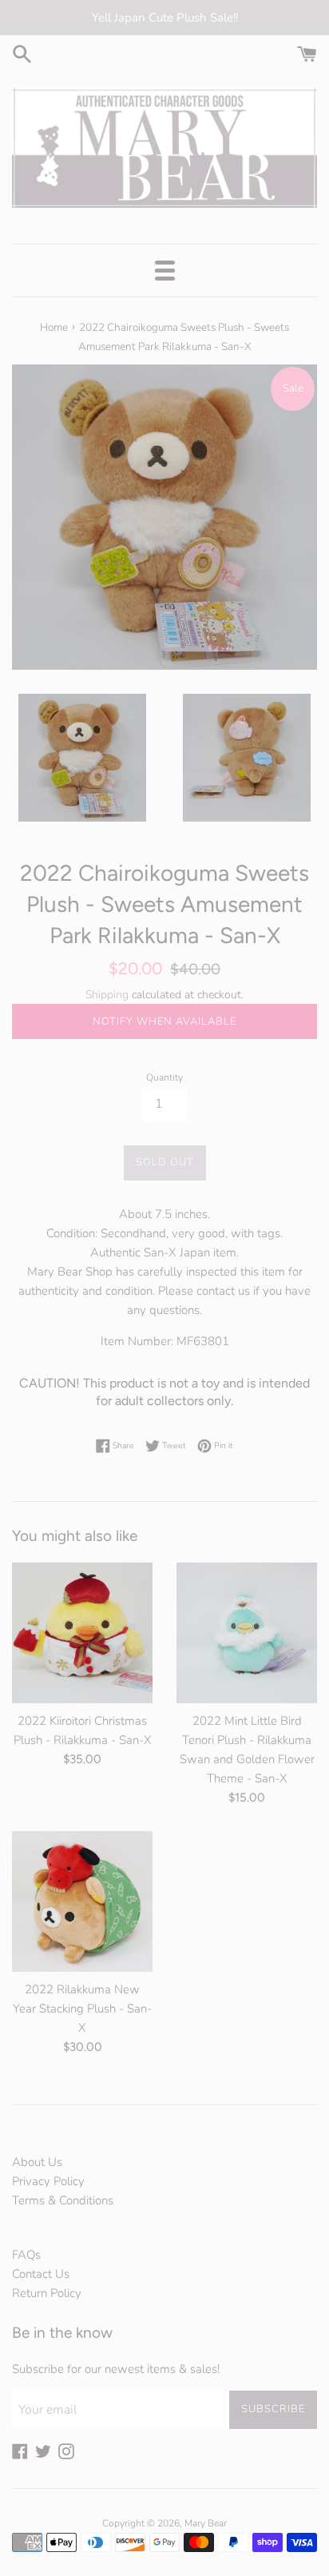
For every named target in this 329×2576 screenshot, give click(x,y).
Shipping (107, 995)
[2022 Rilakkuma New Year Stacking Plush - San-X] (82, 1901)
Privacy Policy (48, 2181)
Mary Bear (206, 2523)
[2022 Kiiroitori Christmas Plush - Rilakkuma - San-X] (82, 1633)
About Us (37, 2162)
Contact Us (41, 2274)
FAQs (26, 2255)
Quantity (164, 1077)
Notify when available (164, 1021)
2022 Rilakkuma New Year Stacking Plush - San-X (82, 2009)
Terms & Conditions (63, 2200)
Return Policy (47, 2293)
